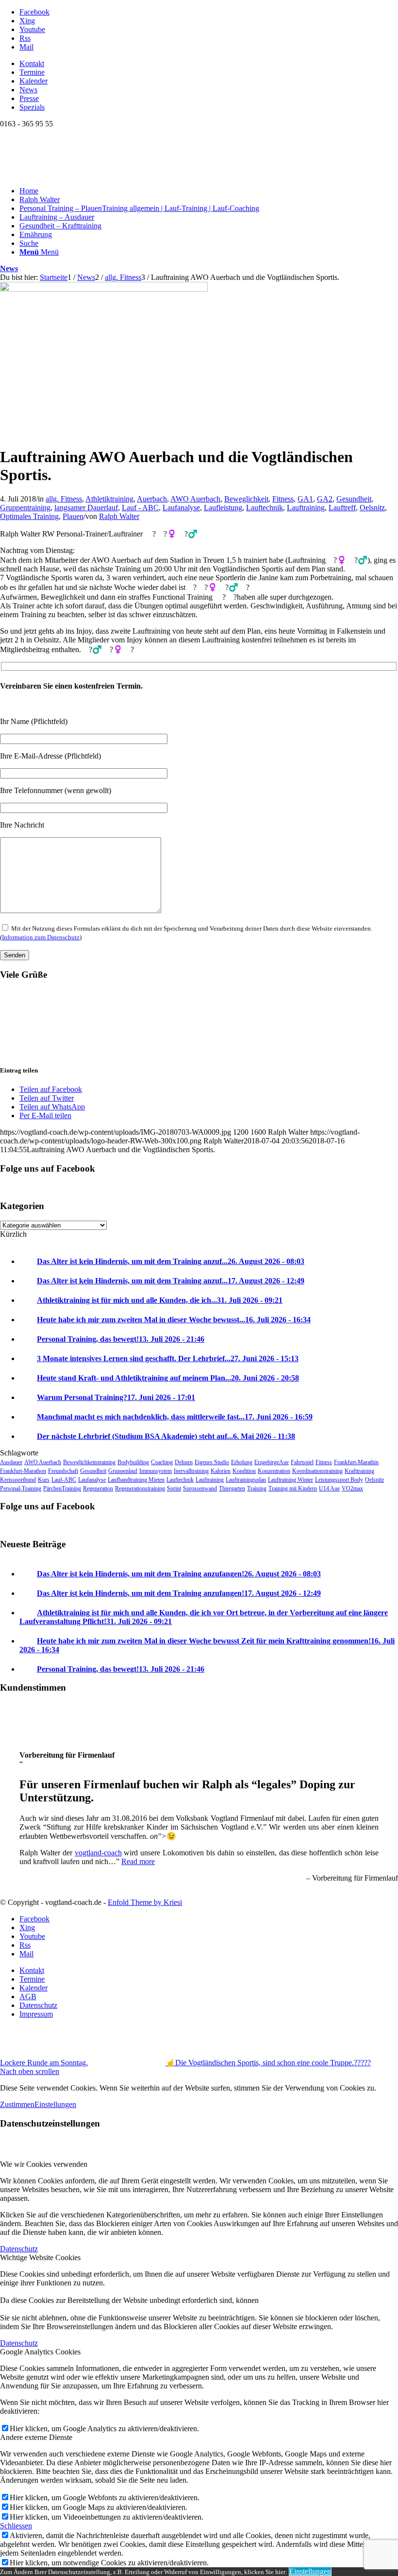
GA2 (325, 499)
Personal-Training (21, 1488)
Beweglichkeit (246, 499)
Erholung (242, 1462)
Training (257, 1488)
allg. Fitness (64, 499)
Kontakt (32, 63)
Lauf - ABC (140, 508)
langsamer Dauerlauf (86, 508)
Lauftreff (342, 508)
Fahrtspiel (302, 1462)
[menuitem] (209, 64)
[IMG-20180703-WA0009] (104, 289)
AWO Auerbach (195, 499)
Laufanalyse (181, 508)
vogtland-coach (98, 1853)
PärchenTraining (62, 1488)
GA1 (305, 499)
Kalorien (221, 1471)
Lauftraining (306, 508)
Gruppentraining (25, 508)
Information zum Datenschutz (41, 937)
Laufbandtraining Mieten (136, 1480)
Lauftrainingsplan (246, 1480)
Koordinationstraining (317, 1471)
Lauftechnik (265, 508)
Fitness (283, 499)
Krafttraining (359, 1471)
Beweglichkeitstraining (89, 1462)
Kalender (33, 81)
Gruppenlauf (123, 1471)
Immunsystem (156, 1471)
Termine (32, 72)
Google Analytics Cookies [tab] (40, 2352)
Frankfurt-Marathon (23, 1471)
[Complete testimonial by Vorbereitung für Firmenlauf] (19, 1738)
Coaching (162, 1462)
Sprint (174, 1488)
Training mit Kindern (293, 1488)
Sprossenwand (200, 1488)
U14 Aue (329, 1488)
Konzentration (274, 1471)
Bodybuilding (133, 1462)
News (28, 90)
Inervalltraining (191, 1471)
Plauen (73, 516)
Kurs (44, 1480)
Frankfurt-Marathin (356, 1462)
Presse (29, 98)
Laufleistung (223, 508)
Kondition (244, 1471)
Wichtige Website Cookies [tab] (40, 2257)
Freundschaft (63, 1471)
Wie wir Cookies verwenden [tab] (44, 2164)
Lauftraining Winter (290, 1480)
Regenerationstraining (140, 1488)
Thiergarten (232, 1488)
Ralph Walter (119, 516)
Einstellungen (55, 2104)
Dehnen (184, 1462)
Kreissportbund (18, 1480)
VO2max (352, 1488)
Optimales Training (29, 516)
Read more (138, 1861)
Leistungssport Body (339, 1480)
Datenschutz (19, 2249)
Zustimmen (17, 2104)
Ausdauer (11, 1462)
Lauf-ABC (64, 1480)
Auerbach (152, 499)
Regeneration (98, 1488)
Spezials (32, 107)
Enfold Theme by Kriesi (145, 1902)
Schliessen (16, 2526)
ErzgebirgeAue (272, 1462)
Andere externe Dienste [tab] (36, 2437)
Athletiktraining (109, 499)
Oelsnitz (372, 508)
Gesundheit (354, 499)
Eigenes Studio (212, 1462)
